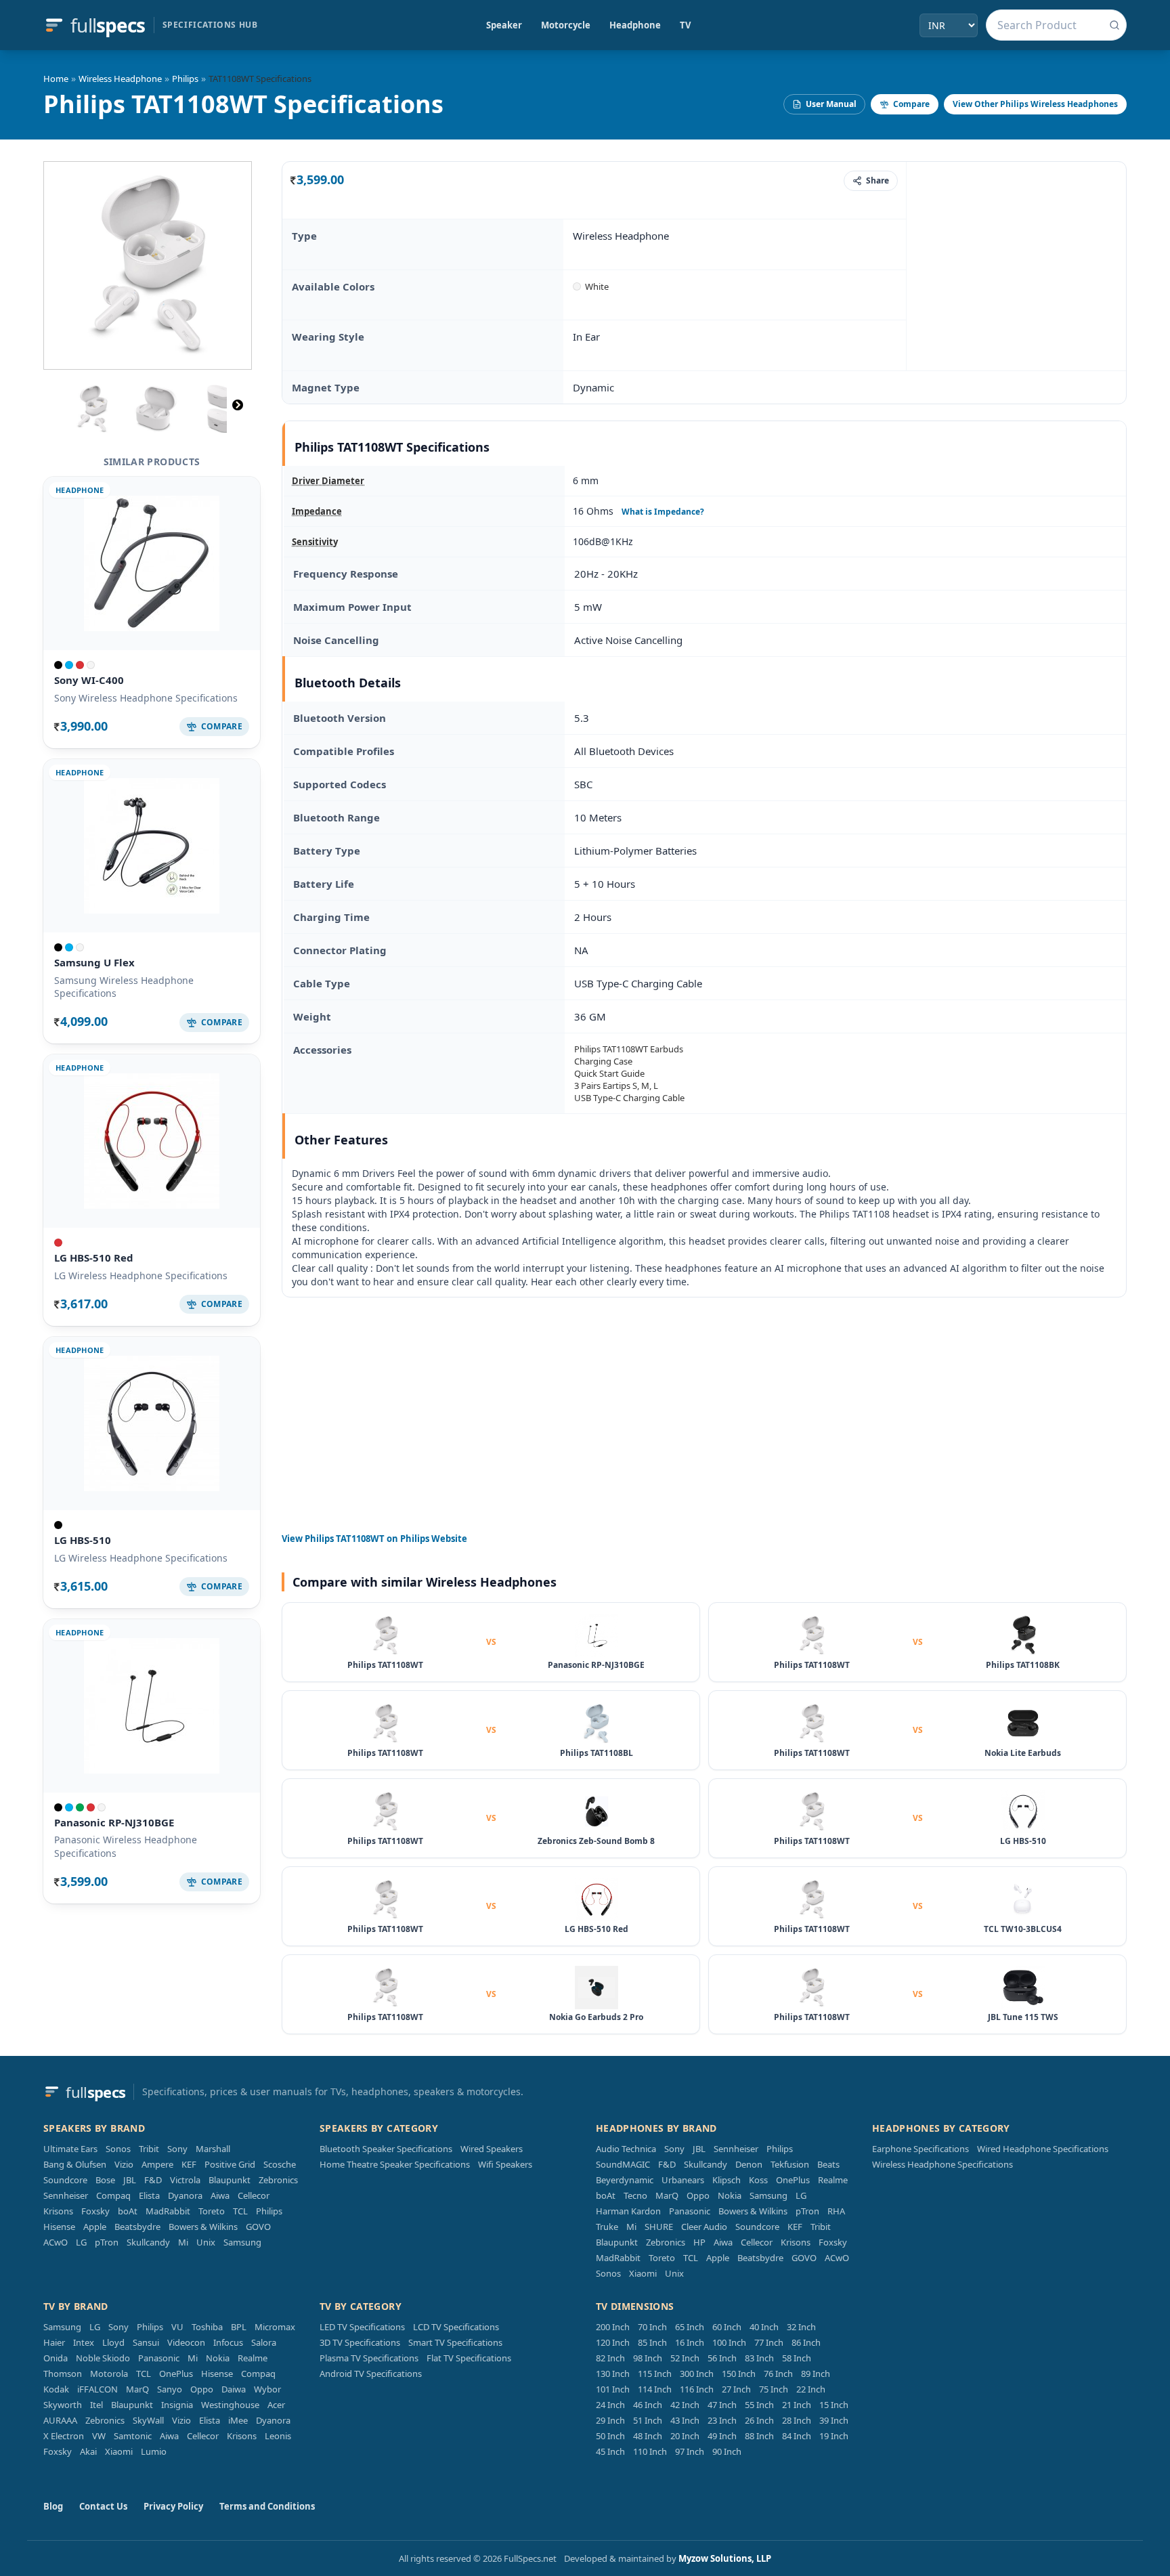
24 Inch (610, 2405)
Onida (56, 2358)
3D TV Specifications (360, 2342)
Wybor (267, 2389)
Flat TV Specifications (469, 2358)
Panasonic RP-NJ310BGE (114, 1822)
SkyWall (148, 2420)
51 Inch (648, 2420)
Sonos (118, 2149)
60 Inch (727, 2327)
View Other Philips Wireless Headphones (1035, 104)
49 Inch (722, 2436)
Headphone (635, 25)
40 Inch (764, 2327)
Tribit (149, 2149)
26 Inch (759, 2420)
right (238, 405)
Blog (53, 2506)
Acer (276, 2405)
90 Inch (727, 2451)
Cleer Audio (704, 2227)
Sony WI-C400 (89, 680)
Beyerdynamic (625, 2180)
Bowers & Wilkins (203, 2227)
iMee (238, 2420)
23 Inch (722, 2420)
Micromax (275, 2327)
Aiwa (220, 2195)
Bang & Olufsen (75, 2164)
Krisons (58, 2211)
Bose (105, 2180)
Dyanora (185, 2195)
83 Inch (759, 2358)
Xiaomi (643, 2273)
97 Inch (690, 2451)
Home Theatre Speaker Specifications (395, 2164)
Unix (206, 2242)
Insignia (177, 2405)
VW (99, 2436)
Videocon (186, 2342)
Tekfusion (790, 2164)
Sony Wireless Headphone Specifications (146, 698)
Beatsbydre (137, 2227)
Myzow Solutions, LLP (725, 2558)
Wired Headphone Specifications (1043, 2149)
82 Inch (610, 2358)
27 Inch (736, 2389)
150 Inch (739, 2374)
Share (877, 180)
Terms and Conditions (267, 2506)
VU (177, 2327)
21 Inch (797, 2405)
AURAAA (60, 2420)
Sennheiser (66, 2195)
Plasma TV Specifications (369, 2358)
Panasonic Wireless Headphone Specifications (126, 1846)
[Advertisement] (1016, 265)
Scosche (280, 2164)
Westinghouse (230, 2405)
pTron (107, 2242)
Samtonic (133, 2436)
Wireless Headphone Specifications (942, 2164)
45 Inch (610, 2451)
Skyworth (63, 2405)
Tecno (635, 2195)
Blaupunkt (230, 2180)
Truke (607, 2227)
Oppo (698, 2195)
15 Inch (834, 2405)
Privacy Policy (173, 2506)
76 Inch (778, 2374)
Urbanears (683, 2180)
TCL (240, 2211)
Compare (911, 104)
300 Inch (697, 2374)
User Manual (831, 104)
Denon (749, 2164)
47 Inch (722, 2405)
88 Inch (759, 2436)
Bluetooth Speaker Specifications (386, 2149)
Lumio (154, 2451)
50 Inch (610, 2436)
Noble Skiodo (103, 2358)
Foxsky (95, 2211)
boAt (128, 2211)
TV (685, 25)
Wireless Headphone (120, 79)
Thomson (63, 2374)
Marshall (213, 2149)
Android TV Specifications (371, 2374)
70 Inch (652, 2327)
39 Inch (834, 2420)
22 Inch (811, 2389)
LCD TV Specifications (456, 2327)
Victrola (185, 2180)
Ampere (157, 2164)
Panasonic (690, 2211)
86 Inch (806, 2342)
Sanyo (170, 2389)
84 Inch (797, 2436)
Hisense (59, 2227)
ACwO (56, 2242)
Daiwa (234, 2389)
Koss (758, 2180)
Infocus (228, 2342)
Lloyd (113, 2342)
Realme (833, 2180)
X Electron (64, 2436)
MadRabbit (168, 2211)
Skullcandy (148, 2242)
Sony (177, 2149)
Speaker (504, 25)
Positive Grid (230, 2164)
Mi (183, 2242)
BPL (239, 2327)
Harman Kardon (628, 2211)
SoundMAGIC (623, 2164)
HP (699, 2242)
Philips (185, 79)
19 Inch (834, 2436)
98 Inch (648, 2358)
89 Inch (816, 2374)
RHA (836, 2211)
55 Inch (759, 2405)
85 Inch (652, 2342)
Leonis (278, 2436)
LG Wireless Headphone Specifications (141, 1275)
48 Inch (648, 2436)
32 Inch (801, 2327)
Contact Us (103, 2506)
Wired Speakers (492, 2149)
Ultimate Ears (70, 2149)
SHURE (659, 2227)
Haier (54, 2342)
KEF (189, 2164)
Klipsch (727, 2180)
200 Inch (613, 2327)
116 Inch (697, 2389)
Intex (84, 2342)
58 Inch (797, 2358)
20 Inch (685, 2436)
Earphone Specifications (920, 2149)
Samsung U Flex (94, 962)
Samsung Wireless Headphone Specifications (124, 987)
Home (56, 79)
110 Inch (650, 2451)
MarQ (667, 2195)
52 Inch (685, 2358)
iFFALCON (97, 2389)
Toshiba (207, 2327)
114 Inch (655, 2389)
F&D (153, 2180)
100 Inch (729, 2342)
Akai (88, 2451)
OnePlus (793, 2180)
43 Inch (685, 2420)
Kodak (56, 2389)
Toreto (212, 2211)
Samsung (242, 2242)
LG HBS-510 (83, 1540)
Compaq (113, 2195)
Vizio (124, 2164)
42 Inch (685, 2405)
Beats (828, 2164)
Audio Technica (626, 2149)
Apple (95, 2227)
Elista (149, 2195)
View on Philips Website (374, 1539)
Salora (264, 2342)
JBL (130, 2180)
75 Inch (774, 2389)
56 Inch (722, 2358)
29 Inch (610, 2420)
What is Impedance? (663, 512)
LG (81, 2242)
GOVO (258, 2227)
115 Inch (655, 2374)
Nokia (730, 2195)
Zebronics (278, 2180)
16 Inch (690, 2342)
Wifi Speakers (505, 2164)
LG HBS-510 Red (94, 1258)
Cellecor (254, 2195)
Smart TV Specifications (455, 2342)
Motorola (109, 2374)
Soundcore (65, 2180)
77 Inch (769, 2342)
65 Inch (690, 2327)
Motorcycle (566, 25)
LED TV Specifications (362, 2327)
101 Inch (613, 2389)
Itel (96, 2405)
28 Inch (797, 2420)
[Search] (1114, 25)
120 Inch (613, 2342)
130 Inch (613, 2374)
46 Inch (648, 2405)
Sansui (146, 2342)
